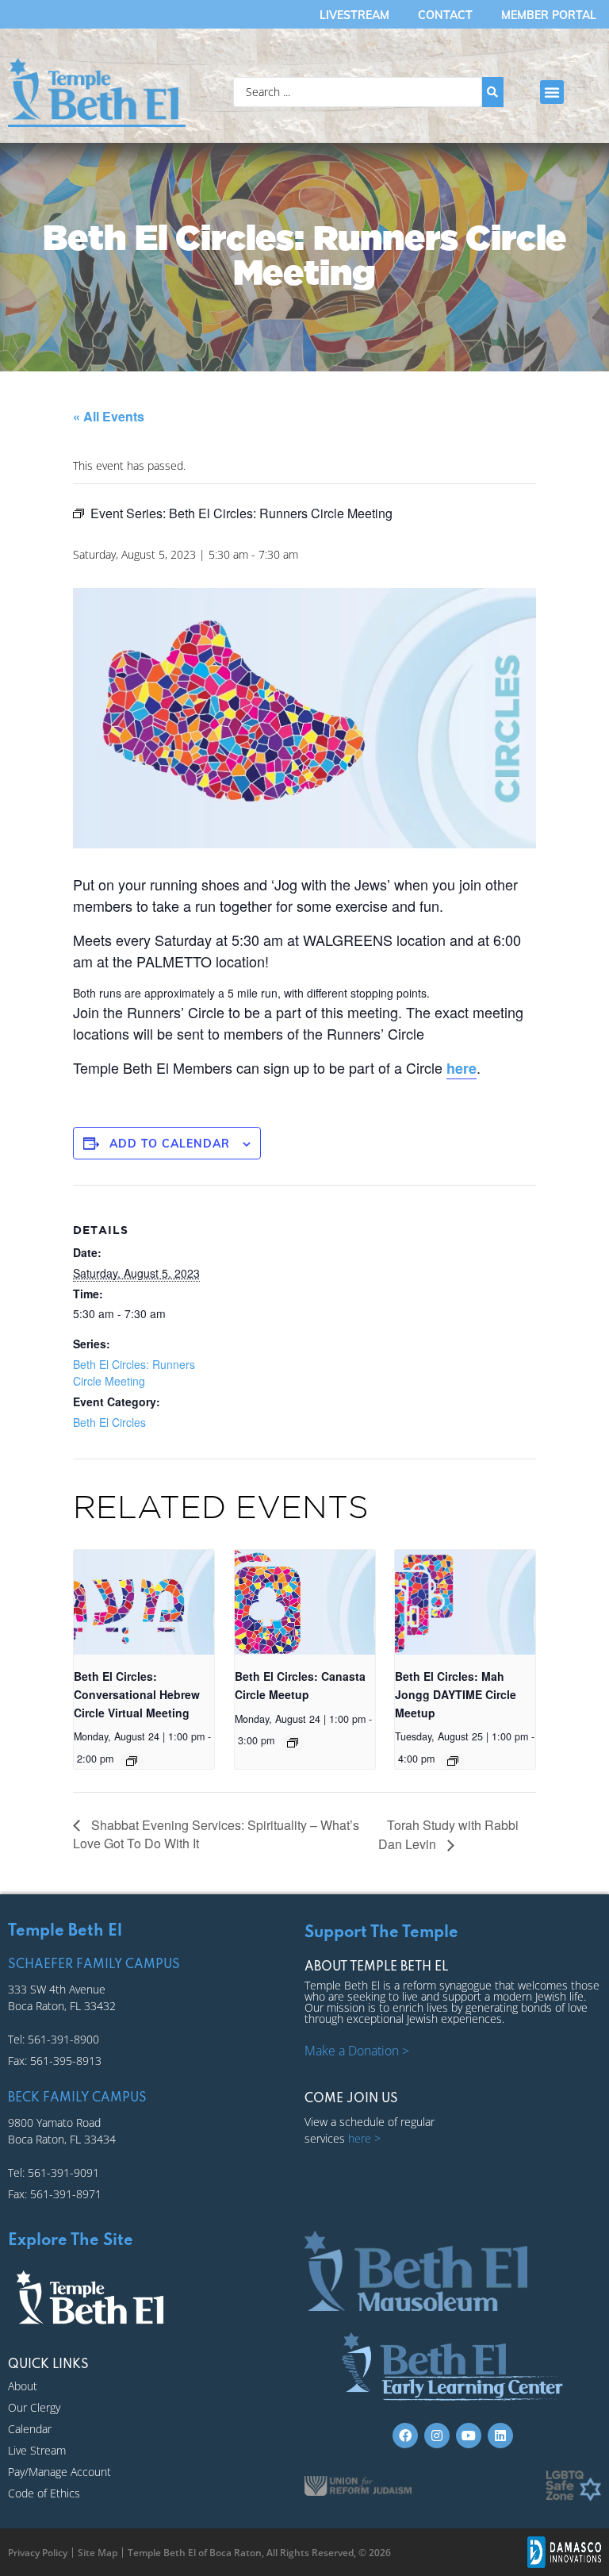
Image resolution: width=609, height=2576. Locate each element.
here (462, 1068)
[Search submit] (493, 92)
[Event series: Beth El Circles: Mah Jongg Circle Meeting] (453, 1761)
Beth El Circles (109, 1422)
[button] (552, 92)
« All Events (109, 416)
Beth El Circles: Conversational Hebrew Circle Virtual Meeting (137, 1694)
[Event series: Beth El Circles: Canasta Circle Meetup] (293, 1743)
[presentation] (144, 1603)
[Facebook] (405, 2436)
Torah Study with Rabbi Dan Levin (448, 1835)
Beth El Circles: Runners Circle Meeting (134, 1373)
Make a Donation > (357, 2051)
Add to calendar (170, 1144)
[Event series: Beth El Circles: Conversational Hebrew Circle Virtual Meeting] (132, 1761)
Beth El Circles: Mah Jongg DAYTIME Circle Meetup (456, 1694)
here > (364, 2138)
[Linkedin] (500, 2436)
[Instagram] (437, 2436)
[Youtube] (469, 2436)
